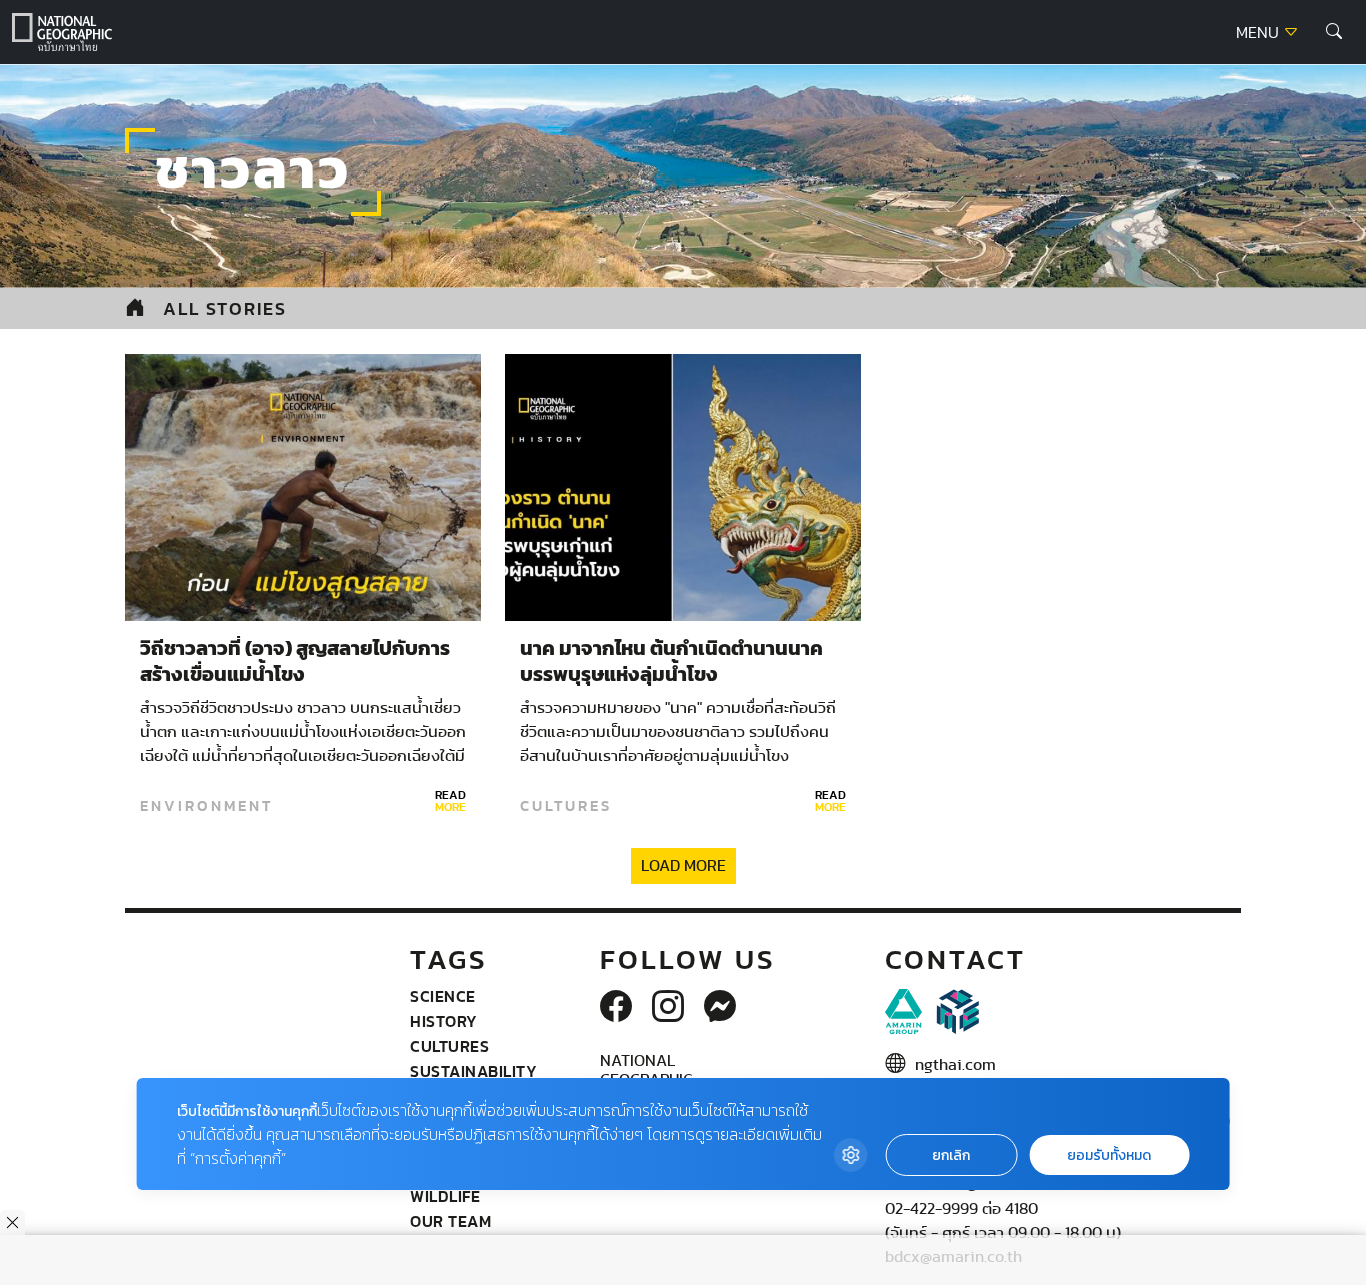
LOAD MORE (683, 866)
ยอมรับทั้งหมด (1109, 1155)
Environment (206, 806)
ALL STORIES (225, 308)
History (444, 1021)
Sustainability (473, 1071)
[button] (1334, 32)
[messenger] (720, 1008)
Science (443, 996)
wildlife (445, 1196)
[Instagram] (668, 1008)
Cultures (566, 806)
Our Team (450, 1221)
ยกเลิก (951, 1155)
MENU (1259, 33)
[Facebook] (616, 1008)
